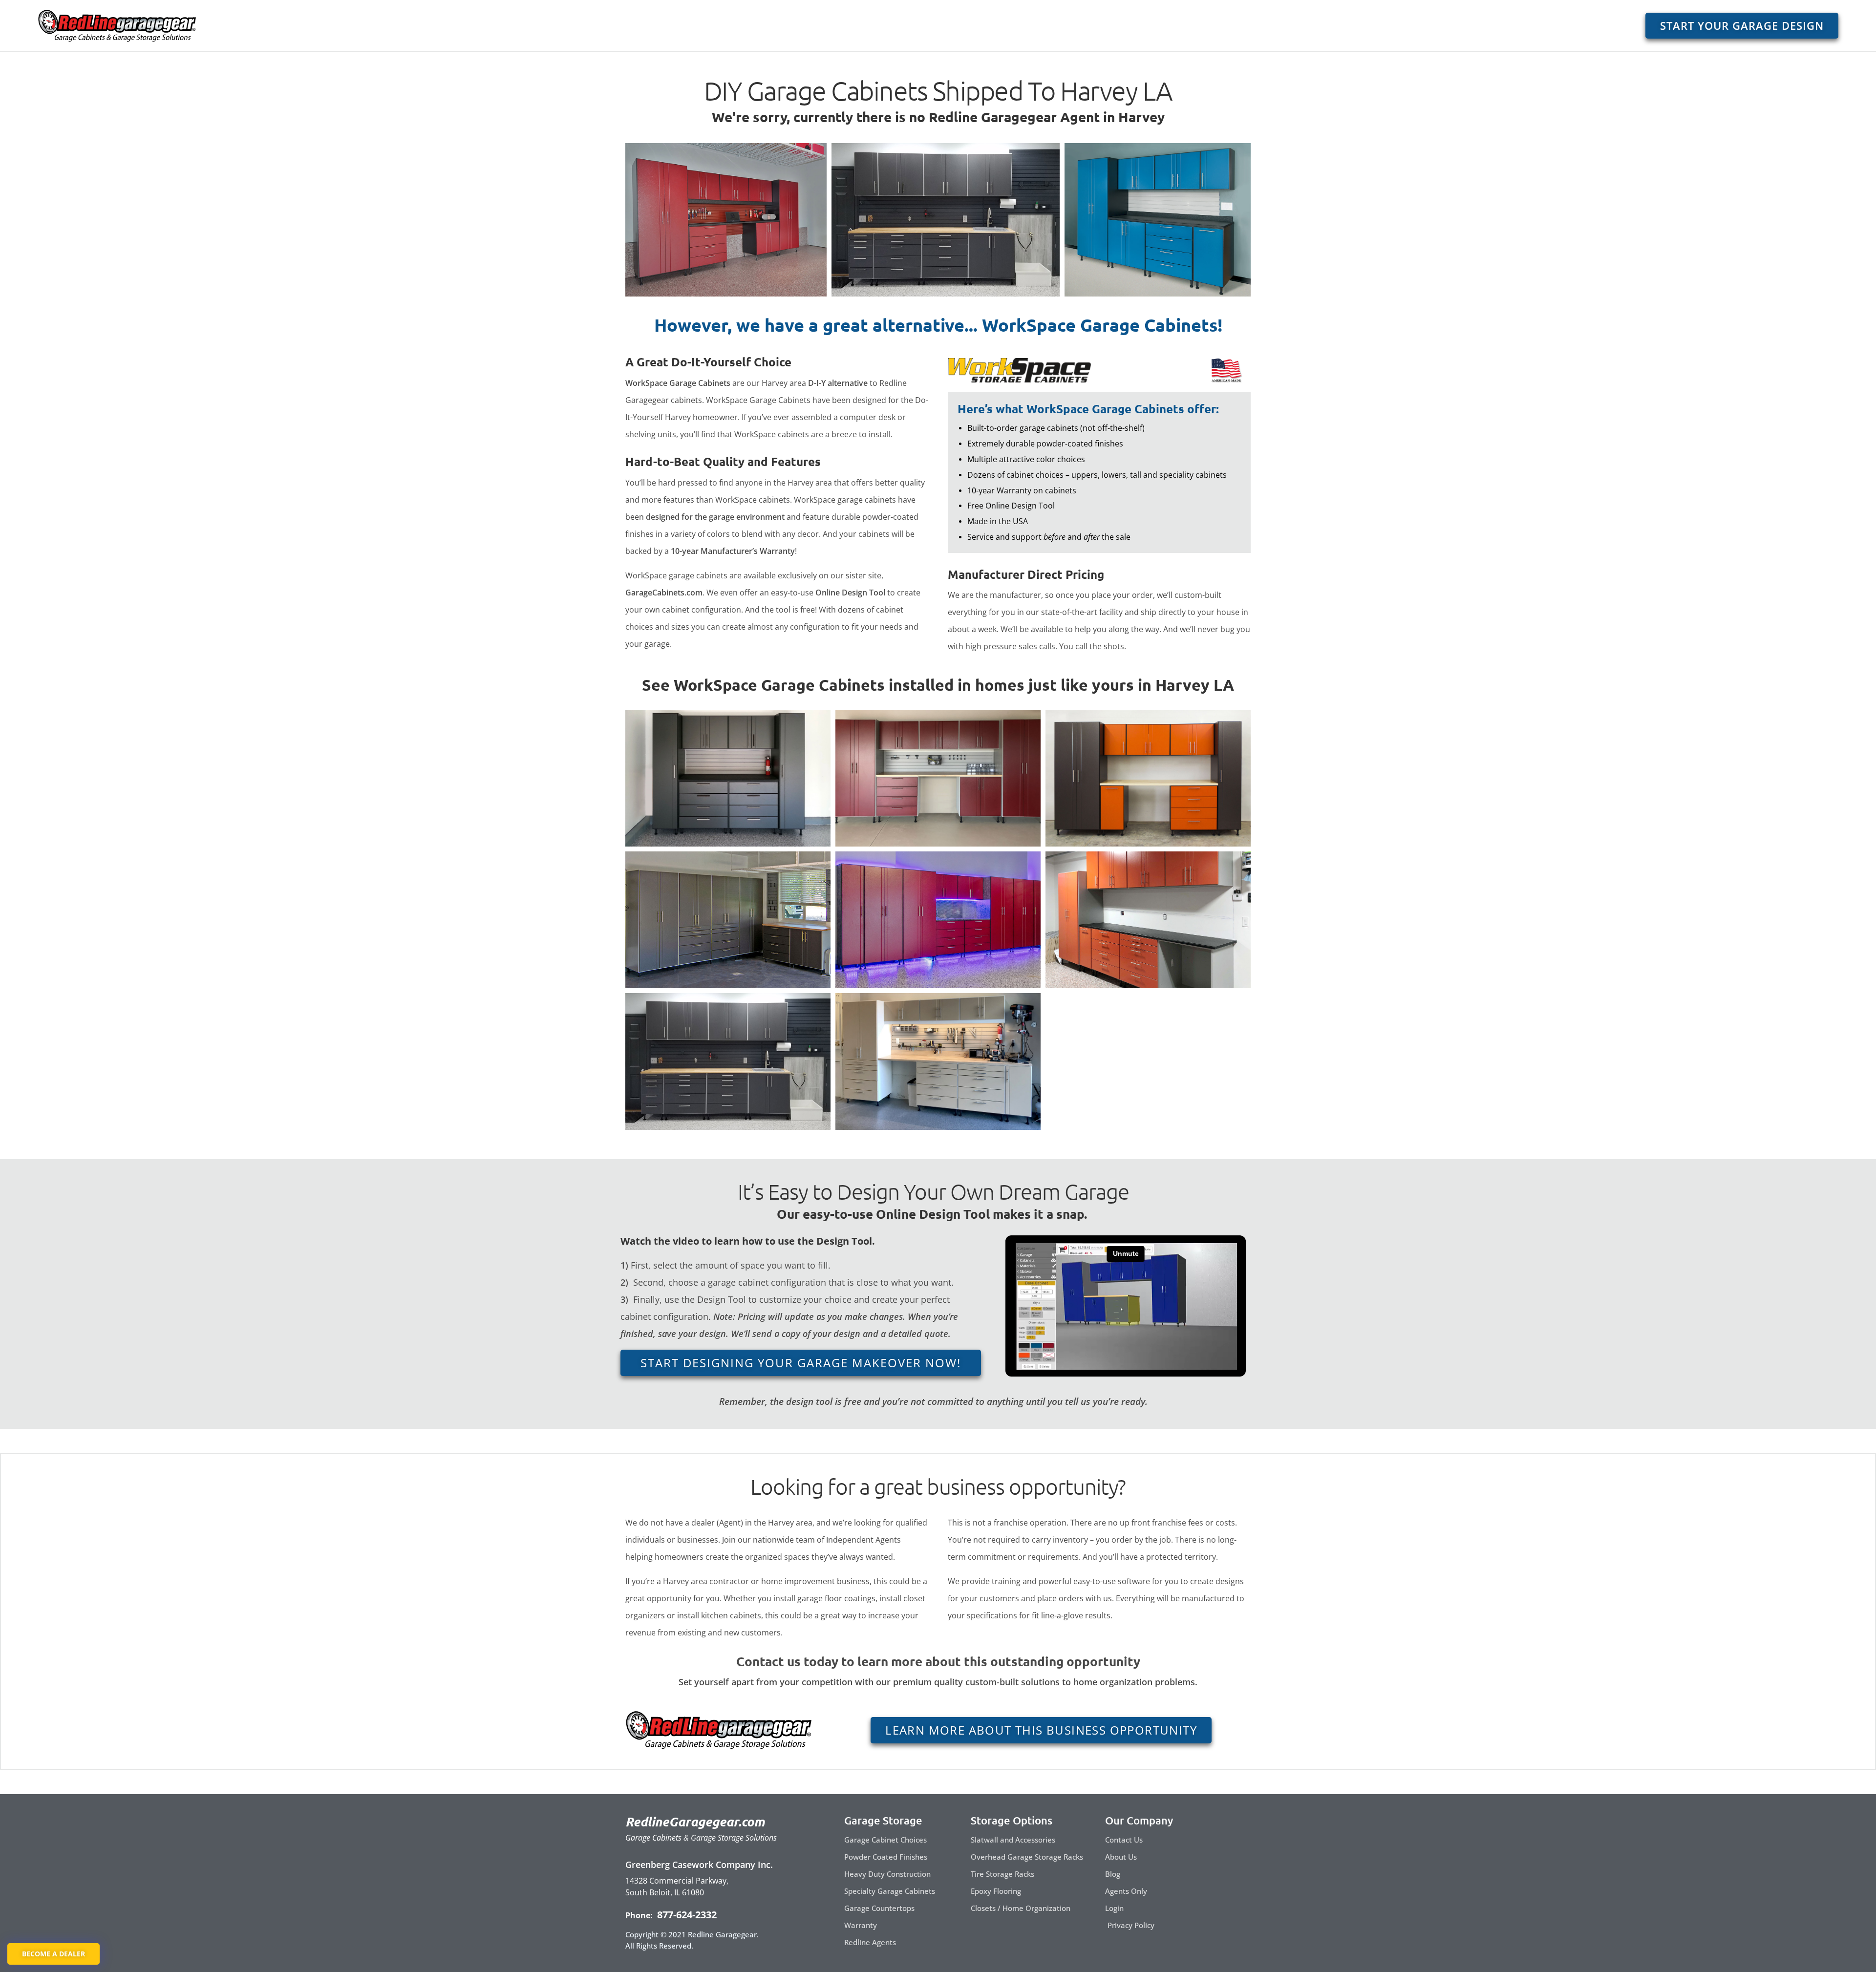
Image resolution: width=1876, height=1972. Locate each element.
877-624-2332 (686, 1915)
